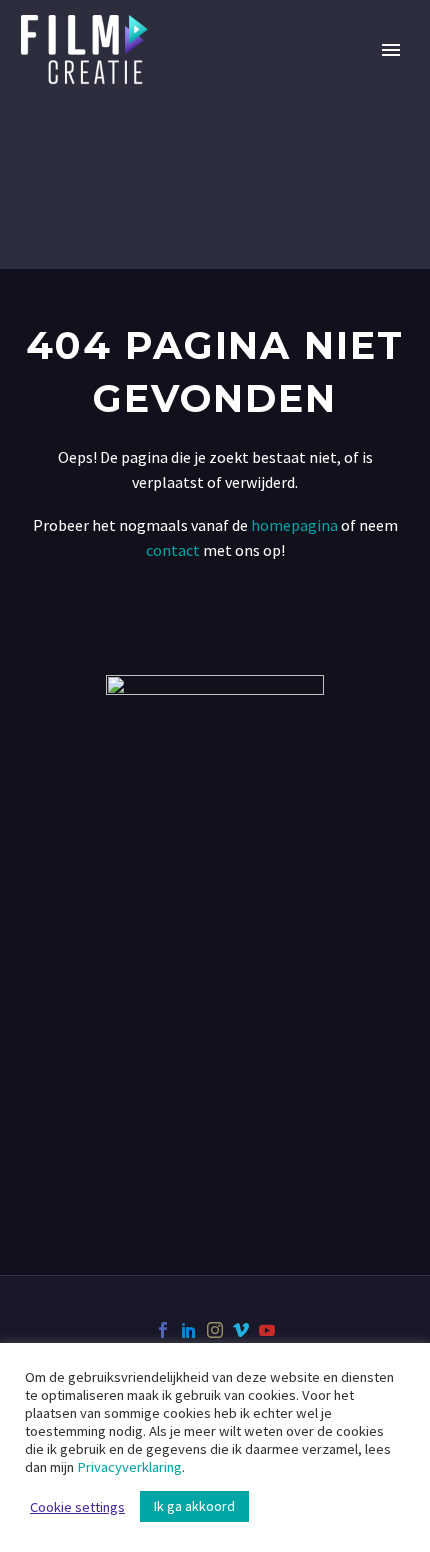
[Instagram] (215, 1330)
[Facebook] (163, 1330)
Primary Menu (391, 50)
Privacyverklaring (129, 1467)
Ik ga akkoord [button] (194, 1506)
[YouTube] (267, 1330)
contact (173, 550)
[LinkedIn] (189, 1330)
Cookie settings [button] (77, 1507)
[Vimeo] (241, 1330)
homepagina (294, 525)
